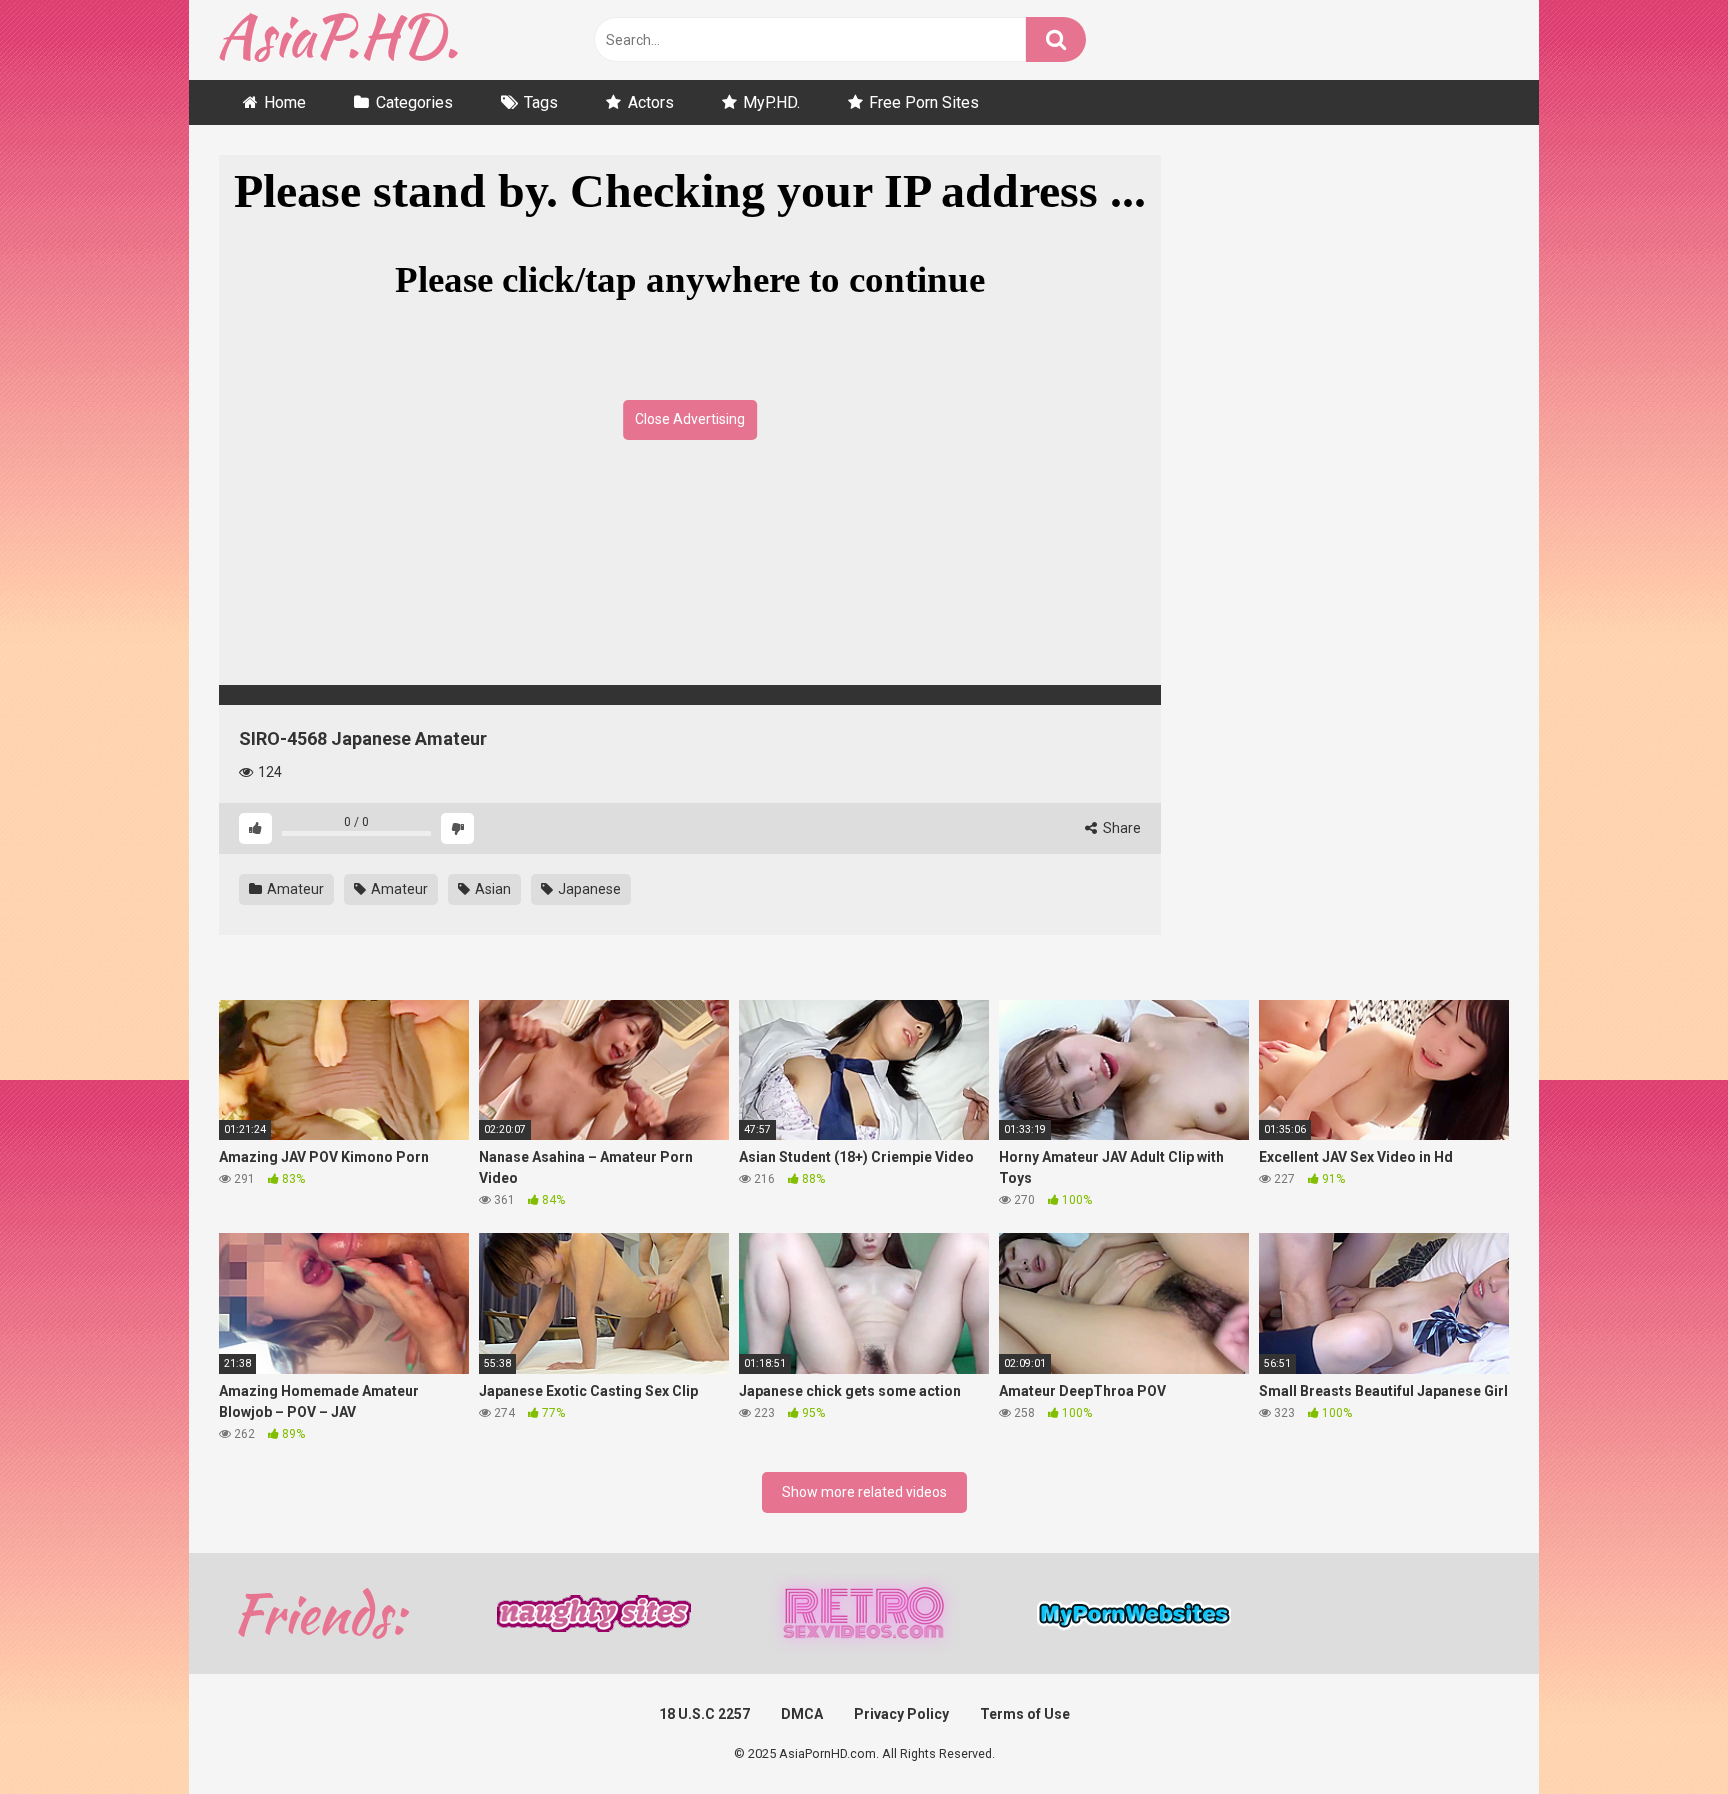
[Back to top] (1661, 1733)
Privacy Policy (901, 1714)
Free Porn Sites (924, 102)
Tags (541, 102)
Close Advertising (690, 419)
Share (1120, 828)
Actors (651, 102)
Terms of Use (1025, 1714)
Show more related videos (864, 1492)
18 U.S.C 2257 (704, 1714)
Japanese (588, 889)
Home (285, 102)
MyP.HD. (771, 102)
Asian (491, 889)
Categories (414, 102)
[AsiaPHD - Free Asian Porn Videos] (338, 40)
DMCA (802, 1714)
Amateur (294, 889)
